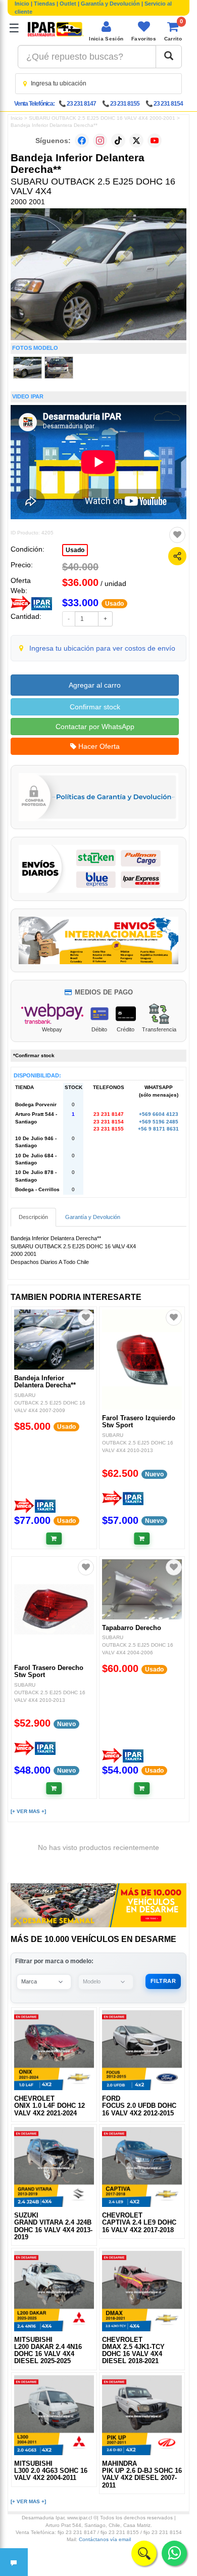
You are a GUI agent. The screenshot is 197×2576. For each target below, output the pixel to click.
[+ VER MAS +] (28, 1811)
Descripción (33, 1217)
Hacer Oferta (98, 746)
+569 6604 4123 (159, 1114)
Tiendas (44, 4)
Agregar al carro (95, 685)
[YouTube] (155, 141)
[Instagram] (100, 141)
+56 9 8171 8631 (158, 1129)
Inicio (22, 4)
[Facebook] (82, 141)
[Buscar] (169, 57)
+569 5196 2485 (159, 1122)
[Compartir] (177, 556)
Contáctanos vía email (105, 2539)
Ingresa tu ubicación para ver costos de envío (102, 648)
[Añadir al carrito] (54, 1539)
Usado (75, 550)
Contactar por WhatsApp (95, 727)
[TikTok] (118, 141)
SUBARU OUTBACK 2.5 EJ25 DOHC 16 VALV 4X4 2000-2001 (102, 118)
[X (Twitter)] (136, 141)
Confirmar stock (95, 707)
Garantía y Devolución (110, 4)
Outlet (68, 4)
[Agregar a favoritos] (177, 535)
